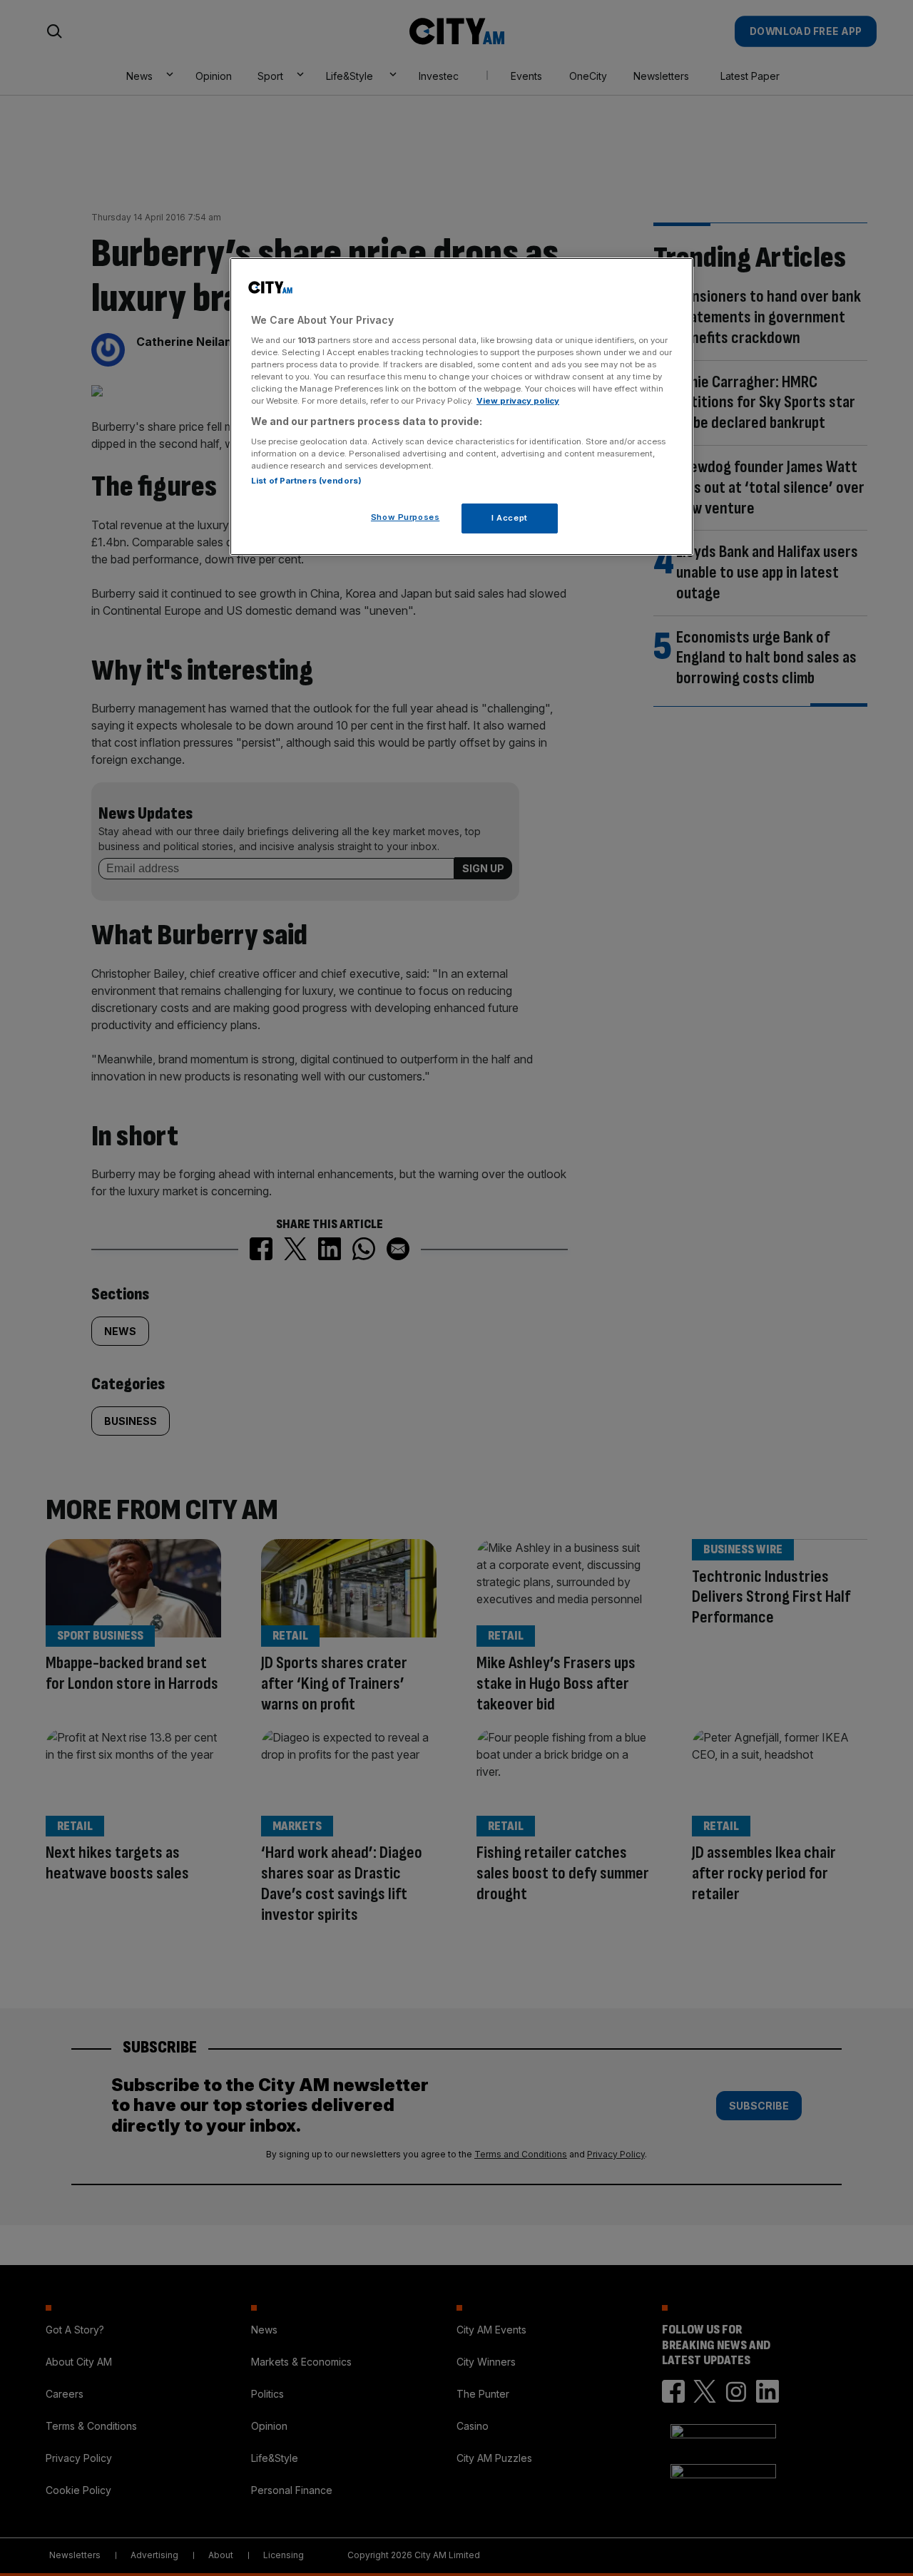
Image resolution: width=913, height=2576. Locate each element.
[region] (461, 407)
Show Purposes (405, 517)
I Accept (510, 518)
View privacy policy (518, 401)
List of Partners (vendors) (306, 481)
